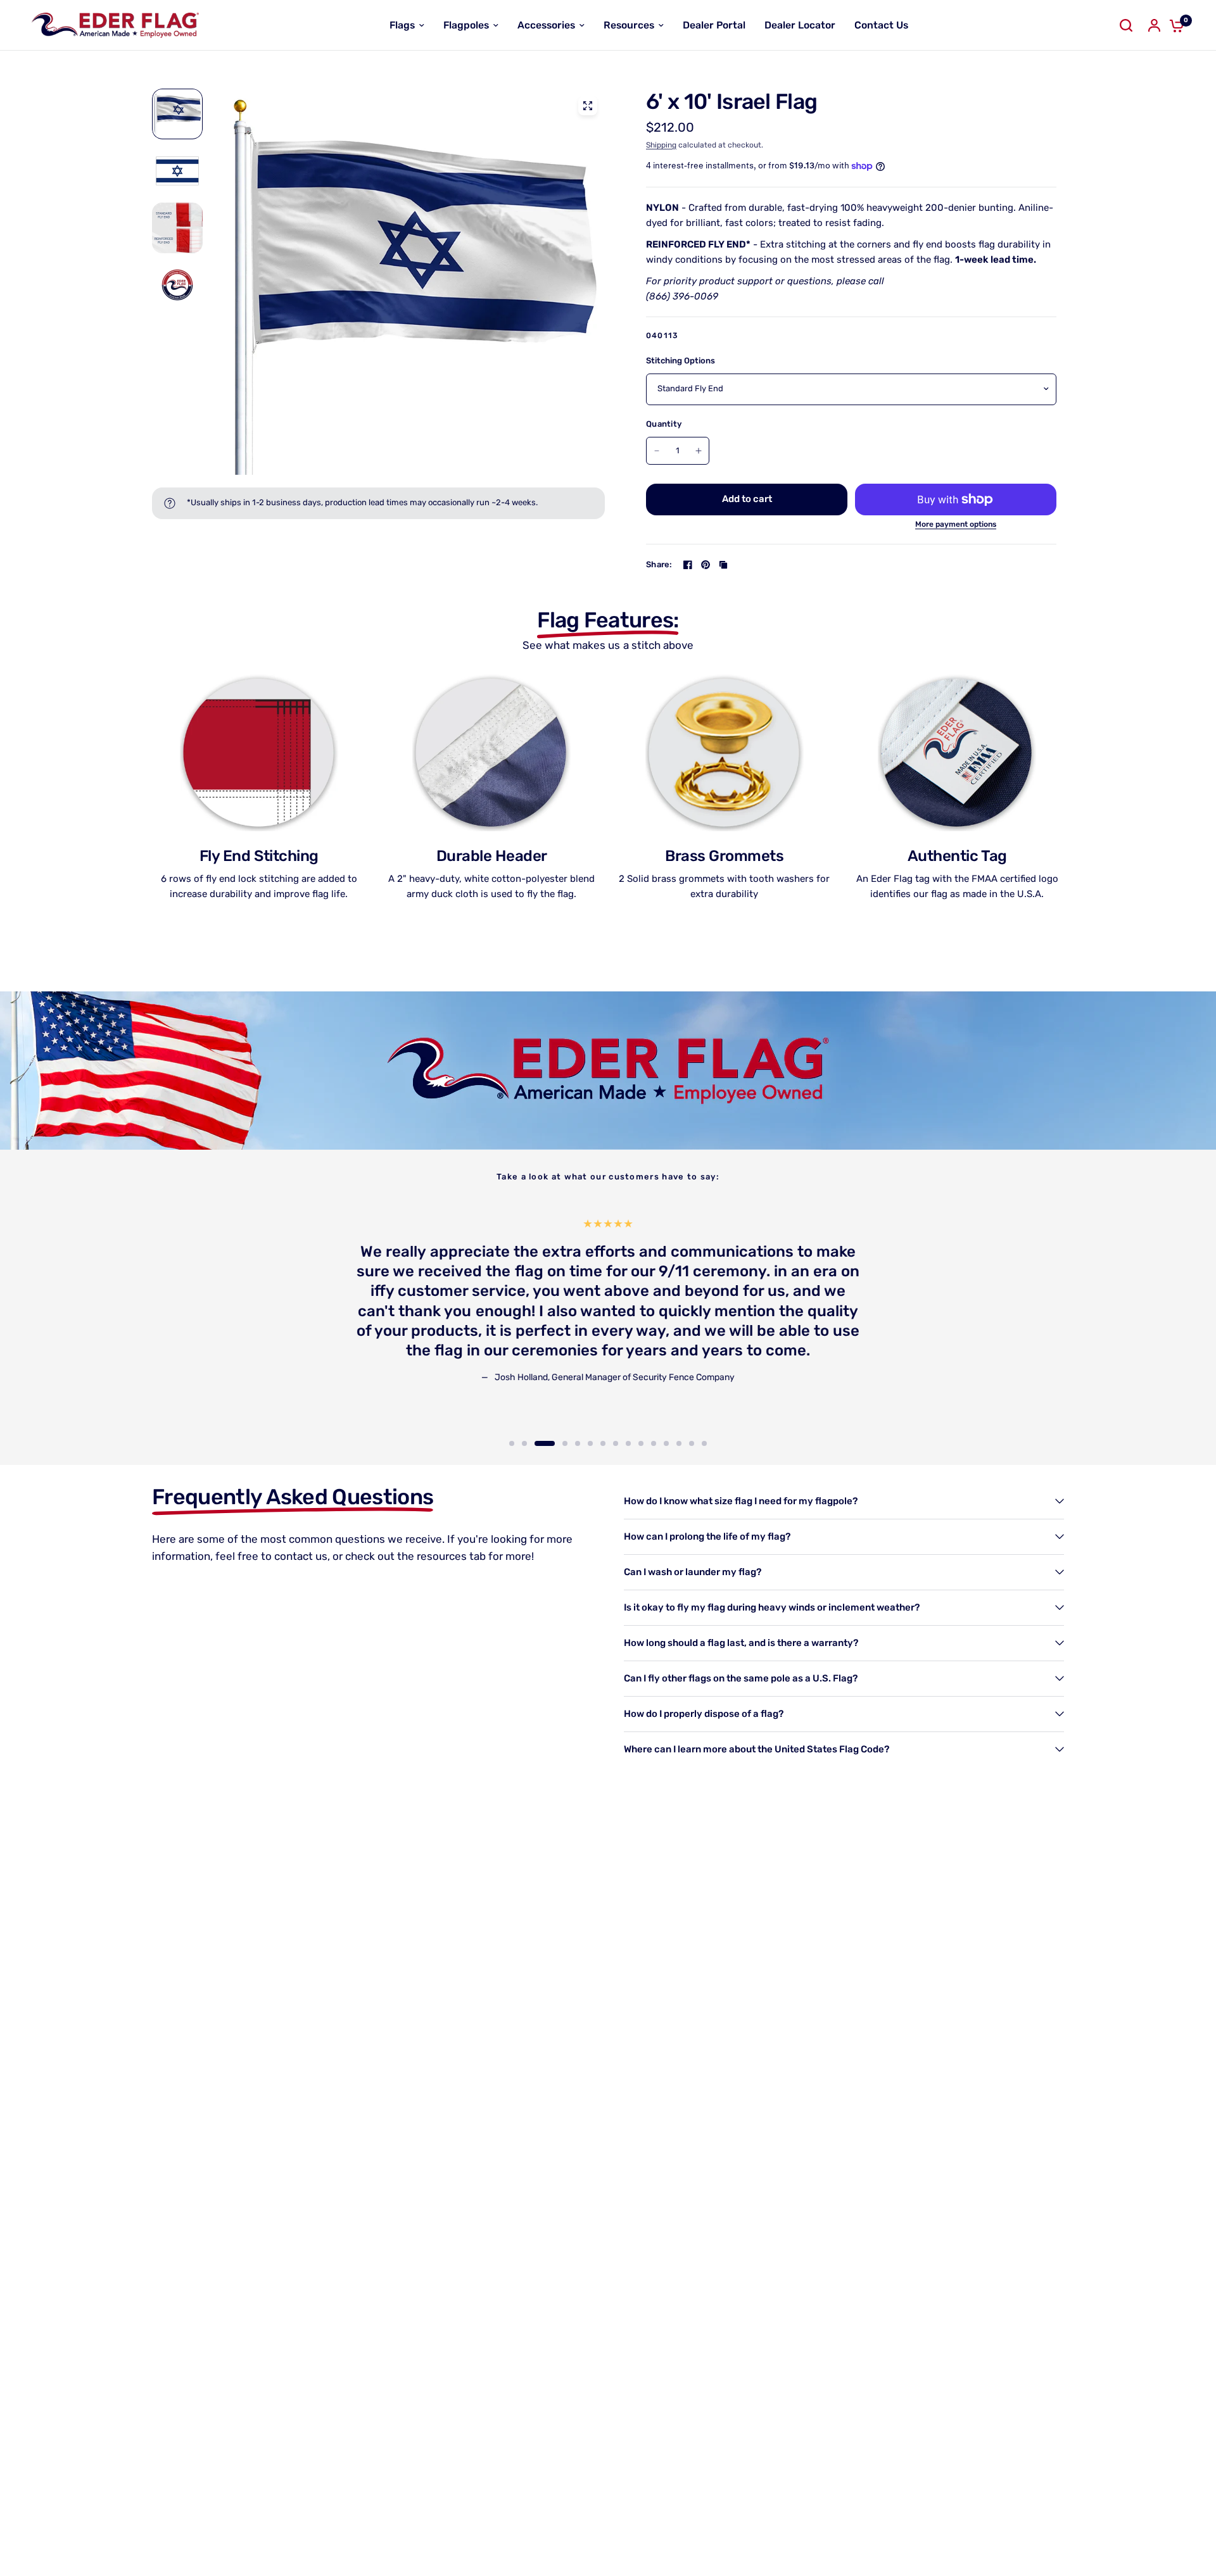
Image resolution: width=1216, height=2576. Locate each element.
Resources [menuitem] (629, 25)
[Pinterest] (706, 565)
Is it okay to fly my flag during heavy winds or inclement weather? (772, 1607)
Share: (659, 564)
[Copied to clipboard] (723, 565)
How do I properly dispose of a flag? (704, 1714)
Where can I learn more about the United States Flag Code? (757, 1749)
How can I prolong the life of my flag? (707, 1536)
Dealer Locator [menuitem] (800, 25)
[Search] (1126, 25)
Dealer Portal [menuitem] (714, 25)
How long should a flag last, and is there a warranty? (741, 1643)
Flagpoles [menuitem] (466, 25)
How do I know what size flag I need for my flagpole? (741, 1501)
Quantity (664, 424)
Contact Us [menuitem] (881, 25)
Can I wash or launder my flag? (693, 1572)
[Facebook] (688, 565)
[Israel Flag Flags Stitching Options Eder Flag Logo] (412, 282)
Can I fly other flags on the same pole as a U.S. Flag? (741, 1678)
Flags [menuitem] (402, 25)
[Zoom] (588, 106)
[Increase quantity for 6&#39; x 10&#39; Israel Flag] (699, 451)
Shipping (661, 145)
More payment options (956, 524)
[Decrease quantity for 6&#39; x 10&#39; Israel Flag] (657, 451)
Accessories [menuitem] (546, 25)
